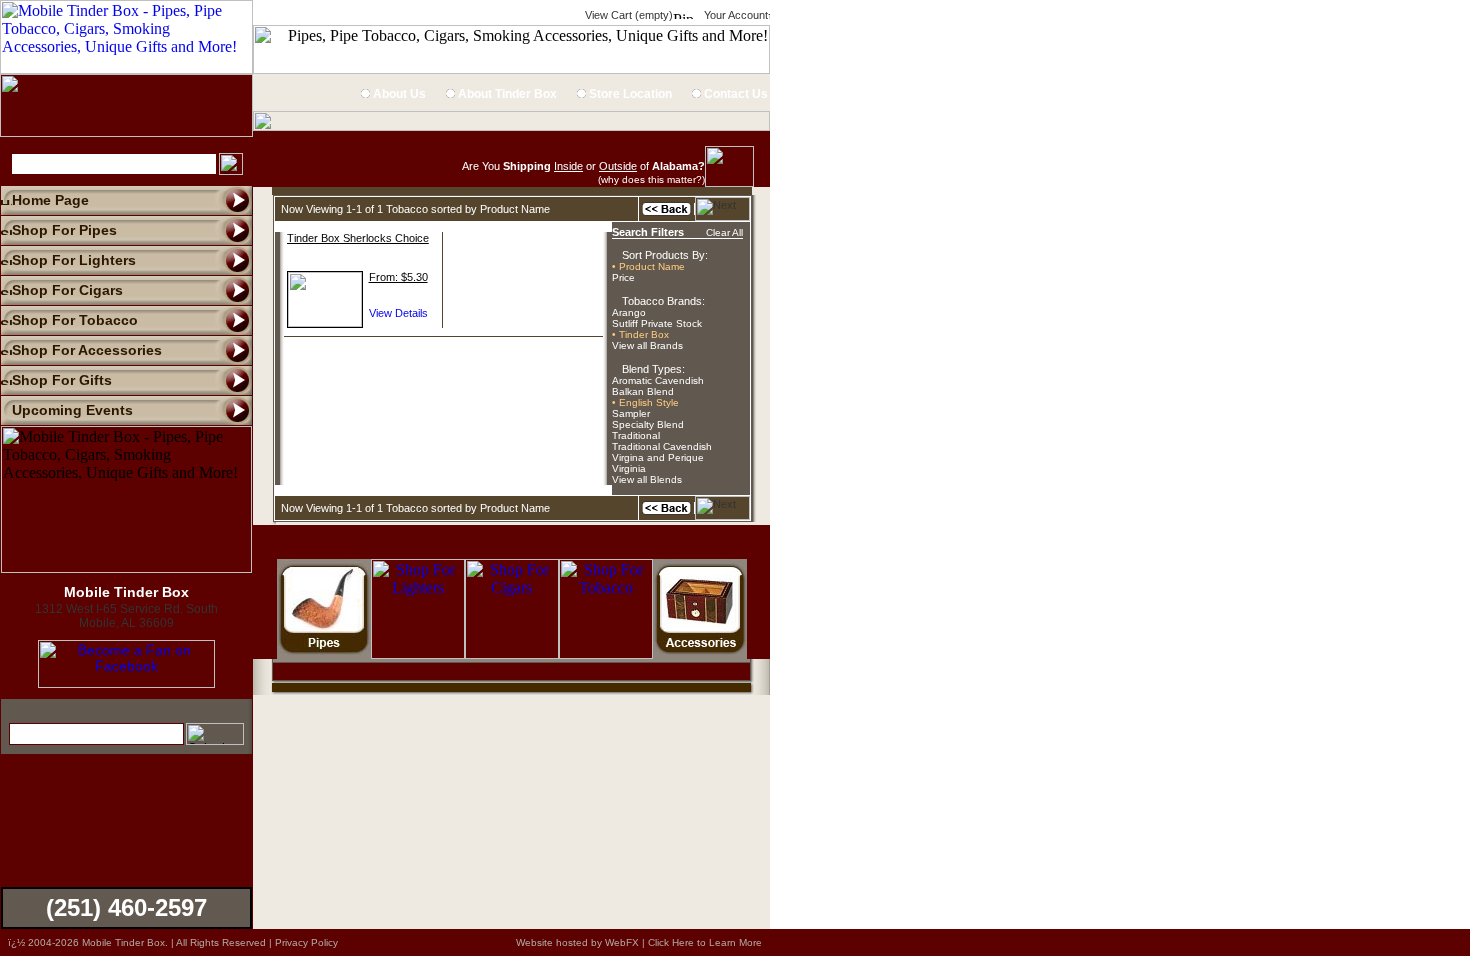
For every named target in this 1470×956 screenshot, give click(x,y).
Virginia (629, 468)
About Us (398, 94)
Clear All (724, 232)
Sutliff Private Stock (657, 323)
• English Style (645, 402)
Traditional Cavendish (662, 446)
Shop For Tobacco (75, 320)
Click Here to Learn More (705, 942)
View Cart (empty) (627, 15)
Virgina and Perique (658, 457)
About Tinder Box (506, 94)
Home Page (50, 200)
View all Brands (647, 345)
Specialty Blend (648, 424)
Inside (568, 166)
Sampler (631, 413)
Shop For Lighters (74, 260)
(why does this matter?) (651, 179)
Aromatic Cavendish (658, 380)
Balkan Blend (643, 391)
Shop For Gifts (62, 380)
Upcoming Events (72, 410)
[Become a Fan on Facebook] (126, 683)
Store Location (629, 94)
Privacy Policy (306, 942)
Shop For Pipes (64, 230)
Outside (618, 166)
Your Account (734, 15)
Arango (629, 312)
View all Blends (647, 479)
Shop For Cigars (67, 290)
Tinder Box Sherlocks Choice (358, 238)
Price (623, 277)
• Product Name (648, 266)
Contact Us (734, 94)
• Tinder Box (640, 334)
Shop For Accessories (87, 350)
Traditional (636, 435)
